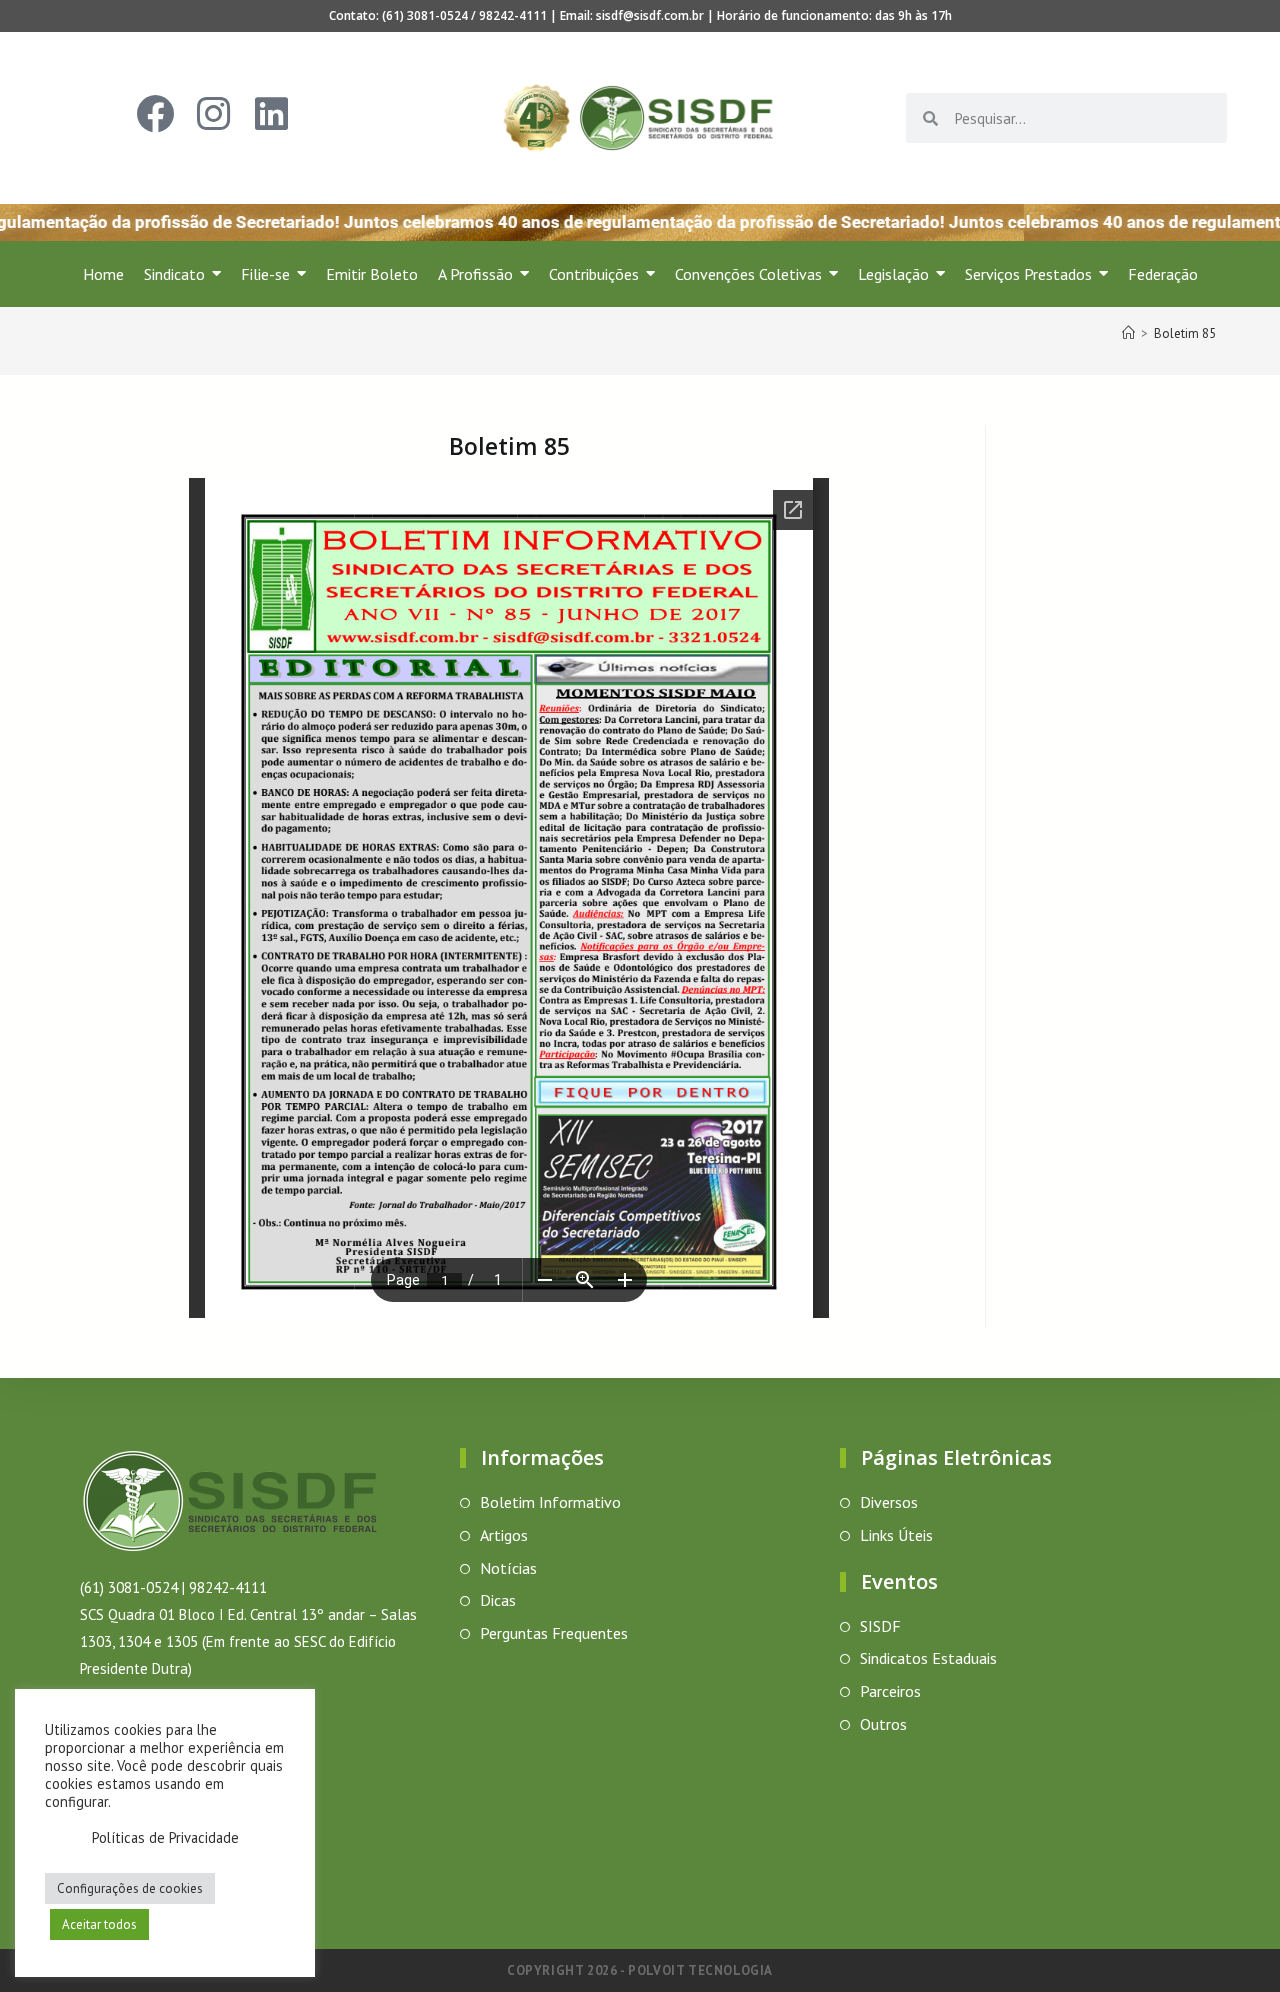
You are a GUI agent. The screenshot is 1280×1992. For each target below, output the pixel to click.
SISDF (880, 1626)
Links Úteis (896, 1535)
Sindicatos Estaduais (928, 1658)
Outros (883, 1724)
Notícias (508, 1568)
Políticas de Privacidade (165, 1837)
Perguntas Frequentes (554, 1633)
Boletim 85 (1185, 333)
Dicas (498, 1600)
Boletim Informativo (550, 1502)
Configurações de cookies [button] (130, 1888)
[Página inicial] (1128, 333)
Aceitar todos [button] (99, 1924)
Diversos (889, 1502)
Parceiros (890, 1691)
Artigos (504, 1535)
